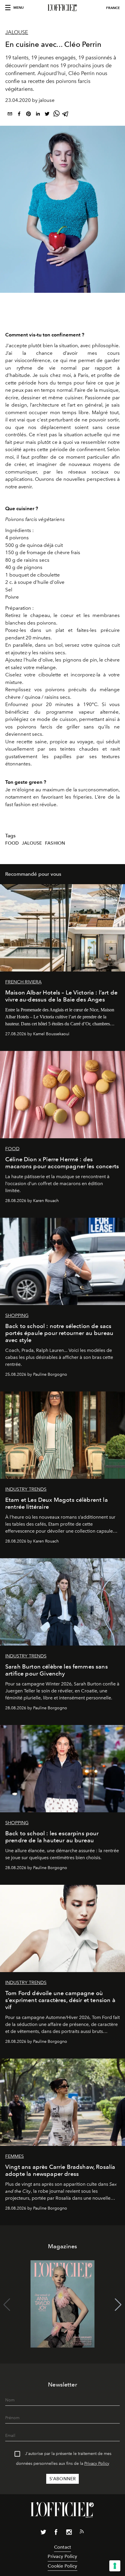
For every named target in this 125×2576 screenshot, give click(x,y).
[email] (10, 115)
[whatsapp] (56, 115)
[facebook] (19, 115)
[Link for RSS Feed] (82, 2533)
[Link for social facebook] (56, 2533)
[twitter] (47, 115)
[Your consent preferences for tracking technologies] (115, 2566)
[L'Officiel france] (63, 8)
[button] (118, 2305)
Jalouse (17, 32)
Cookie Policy (62, 2566)
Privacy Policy (97, 2464)
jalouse (32, 843)
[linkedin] (38, 115)
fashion (55, 843)
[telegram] (66, 115)
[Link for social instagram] (69, 2533)
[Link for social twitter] (43, 2533)
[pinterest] (28, 115)
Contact (63, 2547)
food (12, 843)
